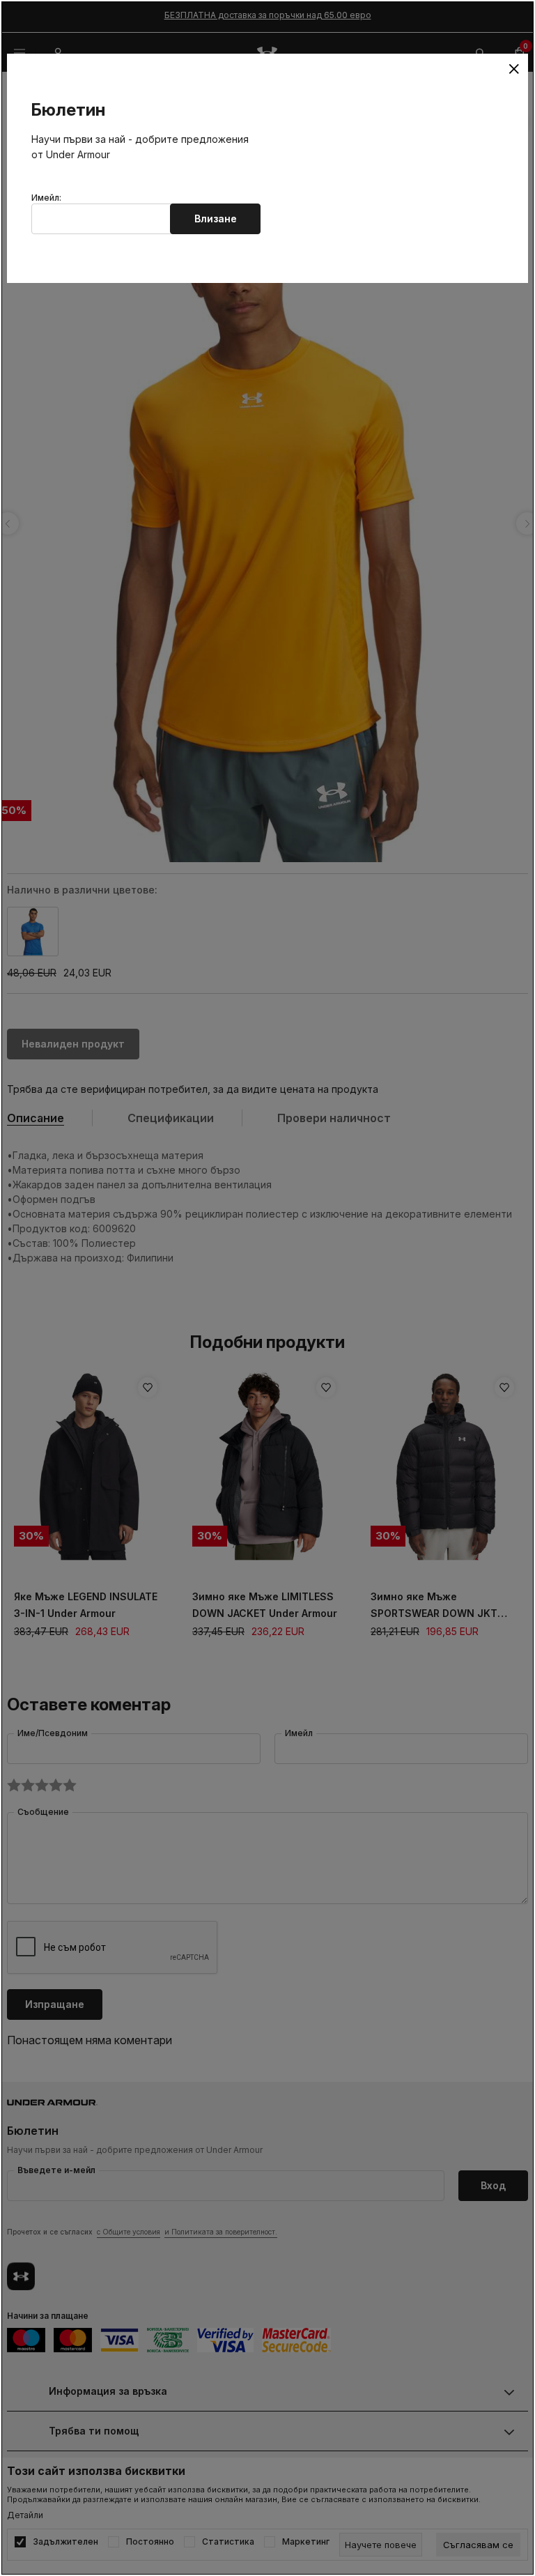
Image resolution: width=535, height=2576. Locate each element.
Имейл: (46, 198)
